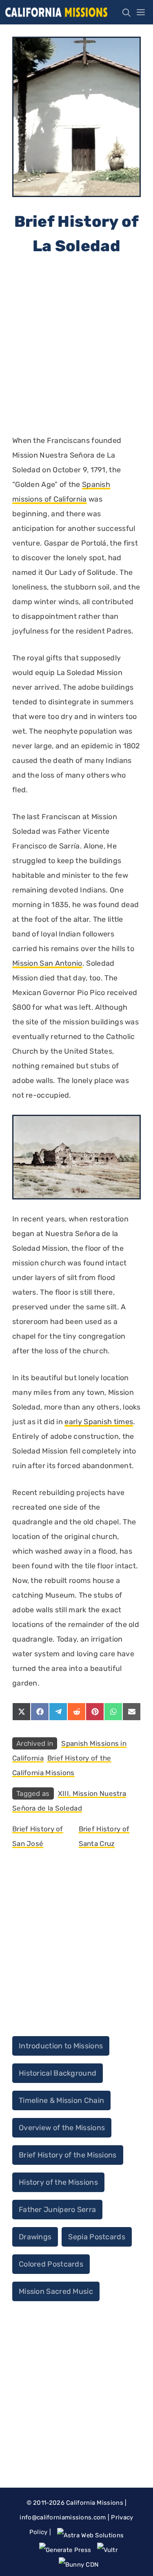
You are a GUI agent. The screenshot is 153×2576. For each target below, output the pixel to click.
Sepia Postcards (97, 2237)
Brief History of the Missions (68, 2155)
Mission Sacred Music (56, 2291)
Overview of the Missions (62, 2128)
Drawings (35, 2237)
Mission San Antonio (47, 963)
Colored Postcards (51, 2264)
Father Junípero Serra (57, 2210)
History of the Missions (58, 2182)
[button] (124, 12)
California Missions (95, 2503)
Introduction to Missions (61, 2046)
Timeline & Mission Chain (61, 2100)
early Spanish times (99, 1422)
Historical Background (58, 2073)
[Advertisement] (76, 345)
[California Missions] (56, 12)
